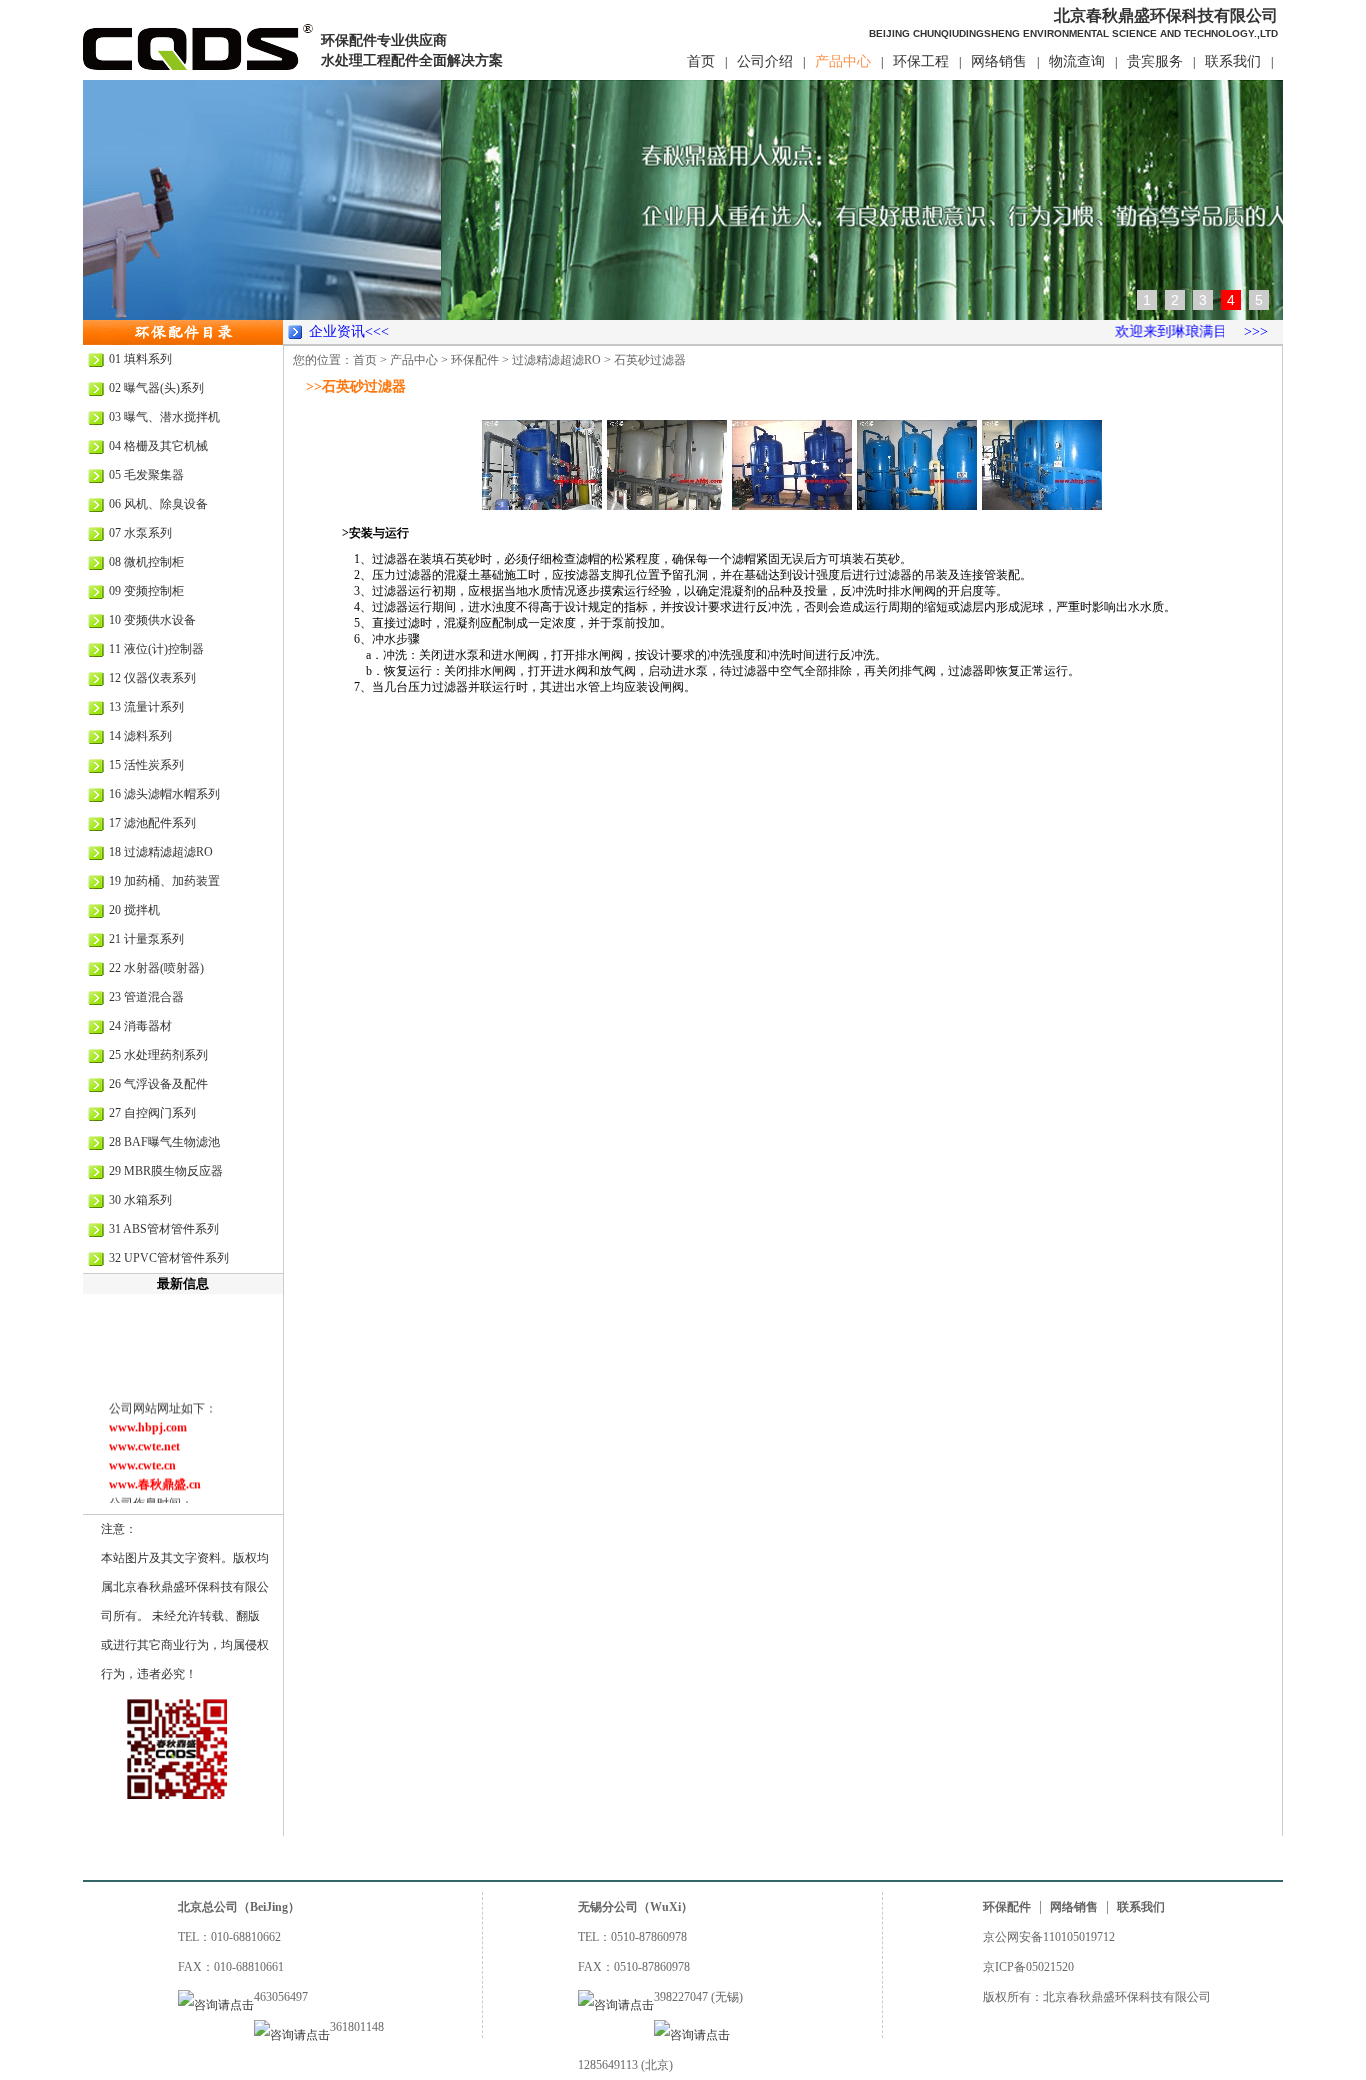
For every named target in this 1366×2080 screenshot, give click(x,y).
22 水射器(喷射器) (156, 968)
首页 (701, 61)
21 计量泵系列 (146, 939)
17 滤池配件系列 (152, 823)
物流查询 (1077, 61)
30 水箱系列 (140, 1200)
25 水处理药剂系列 (158, 1055)
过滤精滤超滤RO (556, 360)
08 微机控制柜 (146, 562)
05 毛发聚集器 (146, 475)
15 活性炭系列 (146, 765)
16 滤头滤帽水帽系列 (164, 794)
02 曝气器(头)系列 (156, 388)
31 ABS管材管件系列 (164, 1229)
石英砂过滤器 (650, 360)
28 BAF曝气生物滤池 (164, 1142)
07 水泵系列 (140, 533)
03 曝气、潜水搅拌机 (164, 417)
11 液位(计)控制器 (156, 649)
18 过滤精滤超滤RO (161, 852)
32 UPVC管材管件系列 (169, 1258)
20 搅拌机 (134, 910)
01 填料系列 (140, 359)
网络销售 (999, 61)
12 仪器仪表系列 (152, 678)
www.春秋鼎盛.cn (155, 1472)
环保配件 (475, 360)
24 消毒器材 (140, 1026)
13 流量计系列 (146, 707)
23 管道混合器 (146, 997)
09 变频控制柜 (146, 591)
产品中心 (843, 61)
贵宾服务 (1155, 61)
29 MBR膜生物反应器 (166, 1171)
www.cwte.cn (142, 1453)
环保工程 (921, 61)
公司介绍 (765, 61)
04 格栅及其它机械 (158, 446)
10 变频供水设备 (152, 620)
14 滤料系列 (140, 736)
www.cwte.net (144, 1434)
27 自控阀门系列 (152, 1113)
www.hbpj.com (148, 1415)
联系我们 (1233, 61)
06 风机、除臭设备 (158, 504)
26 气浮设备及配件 (158, 1084)
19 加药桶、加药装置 (164, 881)
